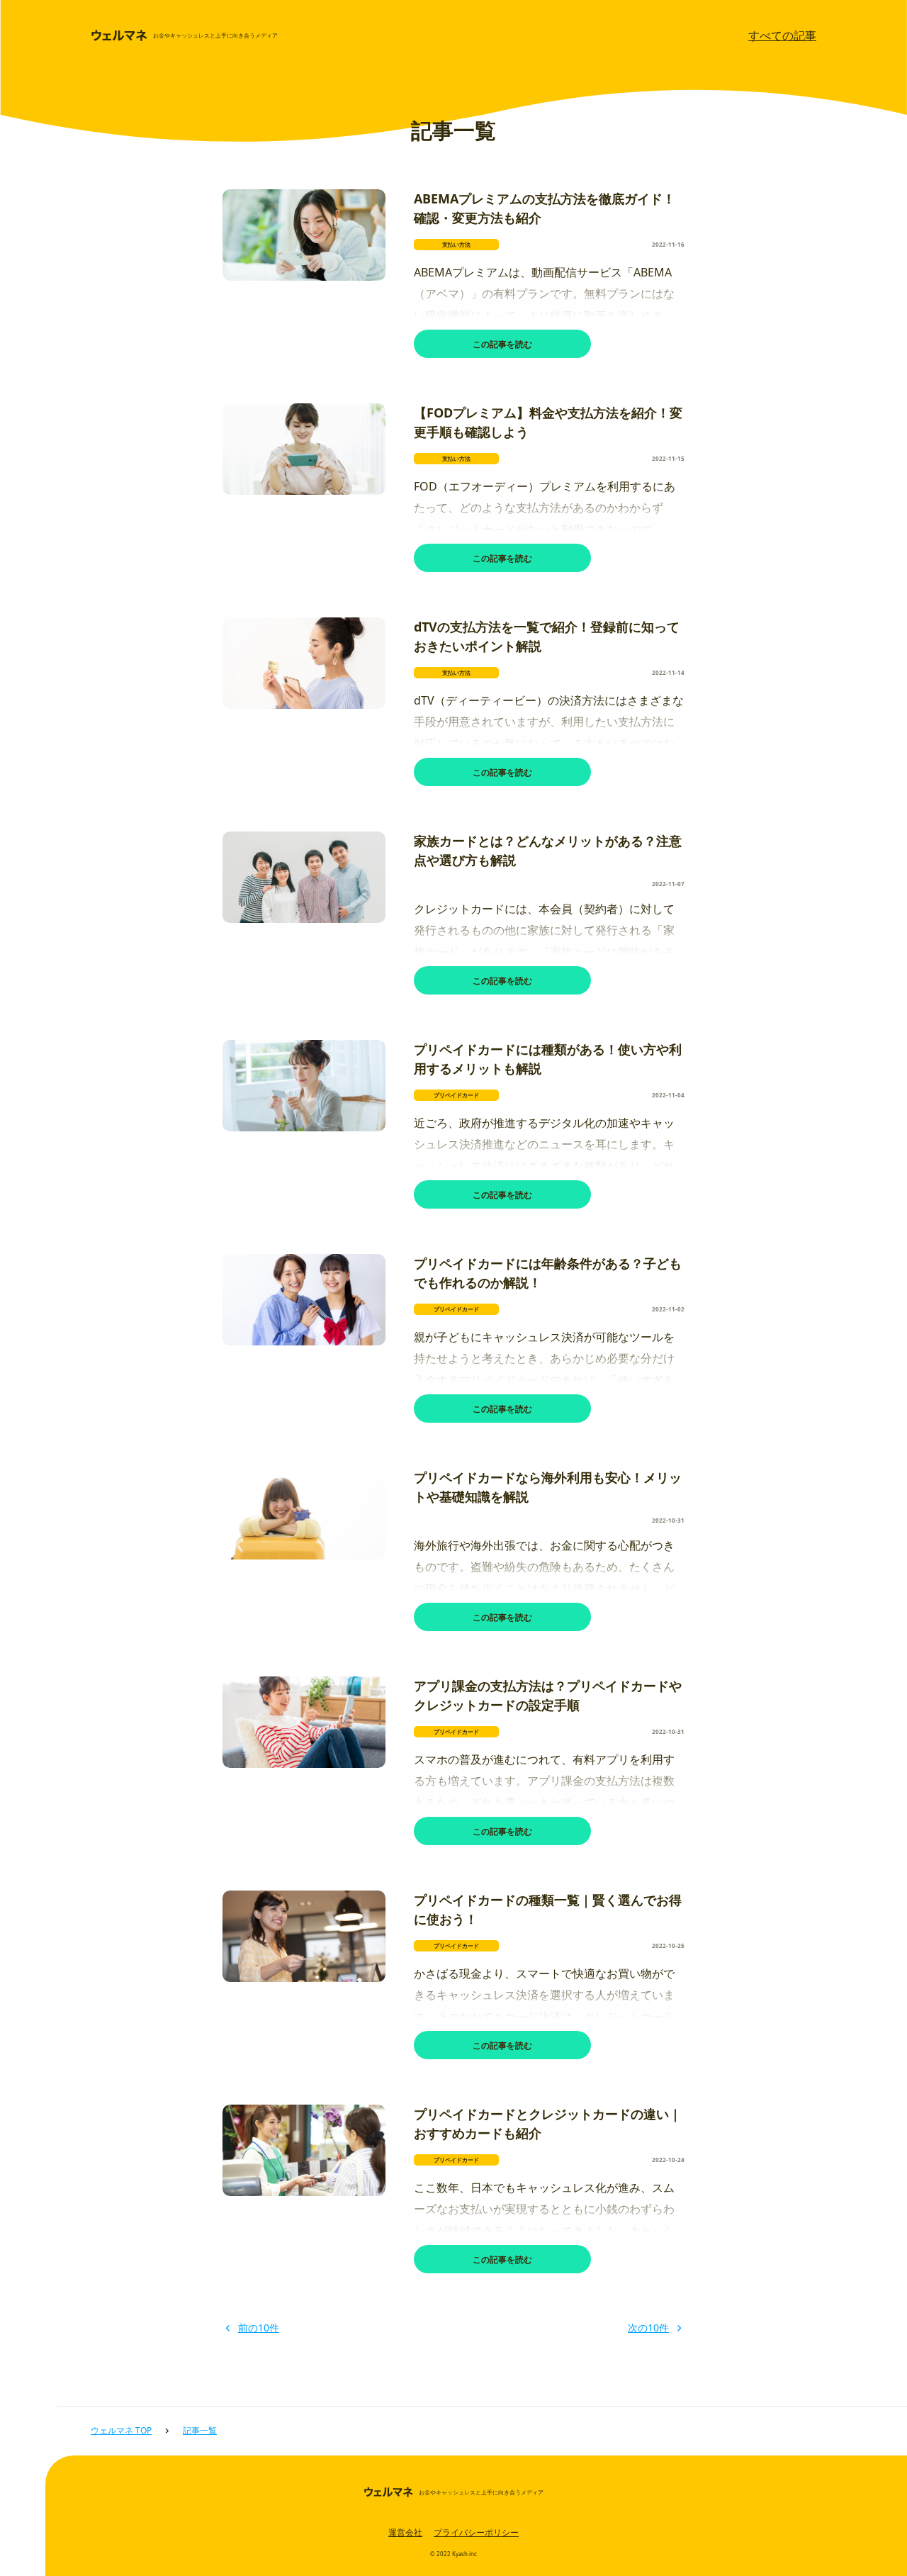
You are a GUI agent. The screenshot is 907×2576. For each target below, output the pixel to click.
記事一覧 (200, 2430)
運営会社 (405, 2532)
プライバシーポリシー (476, 2532)
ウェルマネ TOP (121, 2430)
